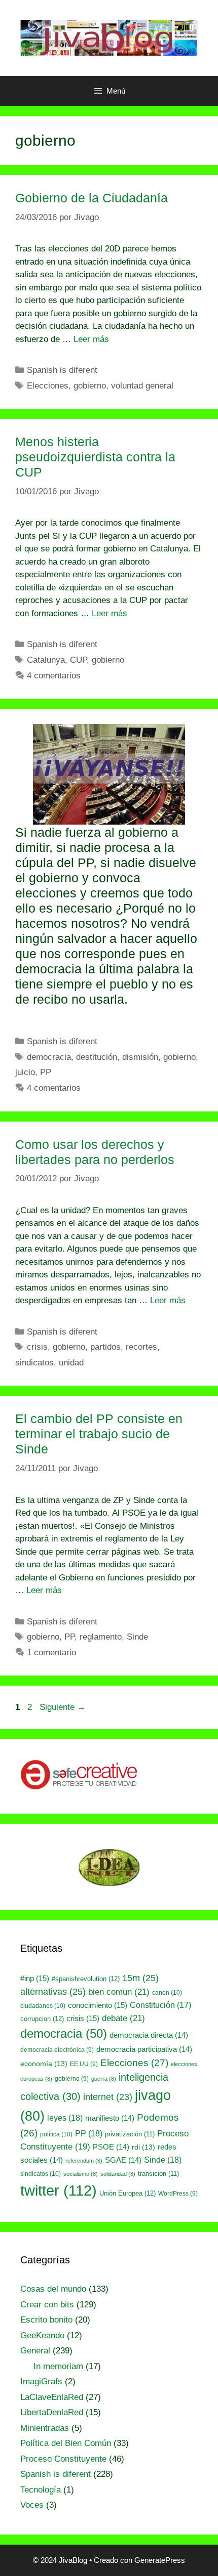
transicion (158, 2174)
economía (44, 2064)
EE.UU (84, 2064)
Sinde (137, 1637)
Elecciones (48, 386)
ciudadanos (43, 2006)
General (35, 2351)
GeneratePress (160, 2560)
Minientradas (45, 2428)
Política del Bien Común (66, 2443)
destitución (97, 1057)
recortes (141, 1347)
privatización (130, 2134)
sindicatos (34, 1363)
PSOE (111, 2147)
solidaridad (118, 2174)
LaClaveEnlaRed (52, 2397)
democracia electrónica (57, 2050)
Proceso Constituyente (63, 2459)
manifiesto (110, 2118)
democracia (49, 1057)
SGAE (123, 2160)
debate (123, 2018)
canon (167, 1993)
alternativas (53, 1991)
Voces (32, 2505)
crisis (37, 1347)
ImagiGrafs (41, 2381)
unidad (71, 1363)
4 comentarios (54, 676)
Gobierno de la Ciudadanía (92, 198)
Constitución (160, 2005)
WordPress (178, 2194)
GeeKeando (42, 2335)
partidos (105, 1347)
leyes (65, 2118)
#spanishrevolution (86, 1979)
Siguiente (63, 1707)
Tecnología (41, 2490)
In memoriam (58, 2366)
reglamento (101, 1637)
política (56, 2134)
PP (46, 1072)
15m (140, 1978)
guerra (104, 2079)
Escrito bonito (46, 2320)
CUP (78, 660)
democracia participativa (144, 2049)
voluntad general (142, 386)
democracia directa (149, 2035)
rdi (143, 2147)
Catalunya (46, 660)
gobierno (90, 386)
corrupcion (42, 2019)
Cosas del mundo (53, 2289)
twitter (59, 2190)
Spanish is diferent (62, 370)
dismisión (140, 1057)
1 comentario (51, 1652)
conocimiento (98, 2005)
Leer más (91, 339)
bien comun (119, 1992)
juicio (25, 1072)
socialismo (81, 2174)
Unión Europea (128, 2193)
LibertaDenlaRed (52, 2412)
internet (108, 2097)
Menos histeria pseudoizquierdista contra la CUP (95, 457)
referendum (84, 2161)
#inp (35, 1979)
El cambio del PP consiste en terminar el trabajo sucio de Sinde (99, 1434)
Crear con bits (47, 2305)
